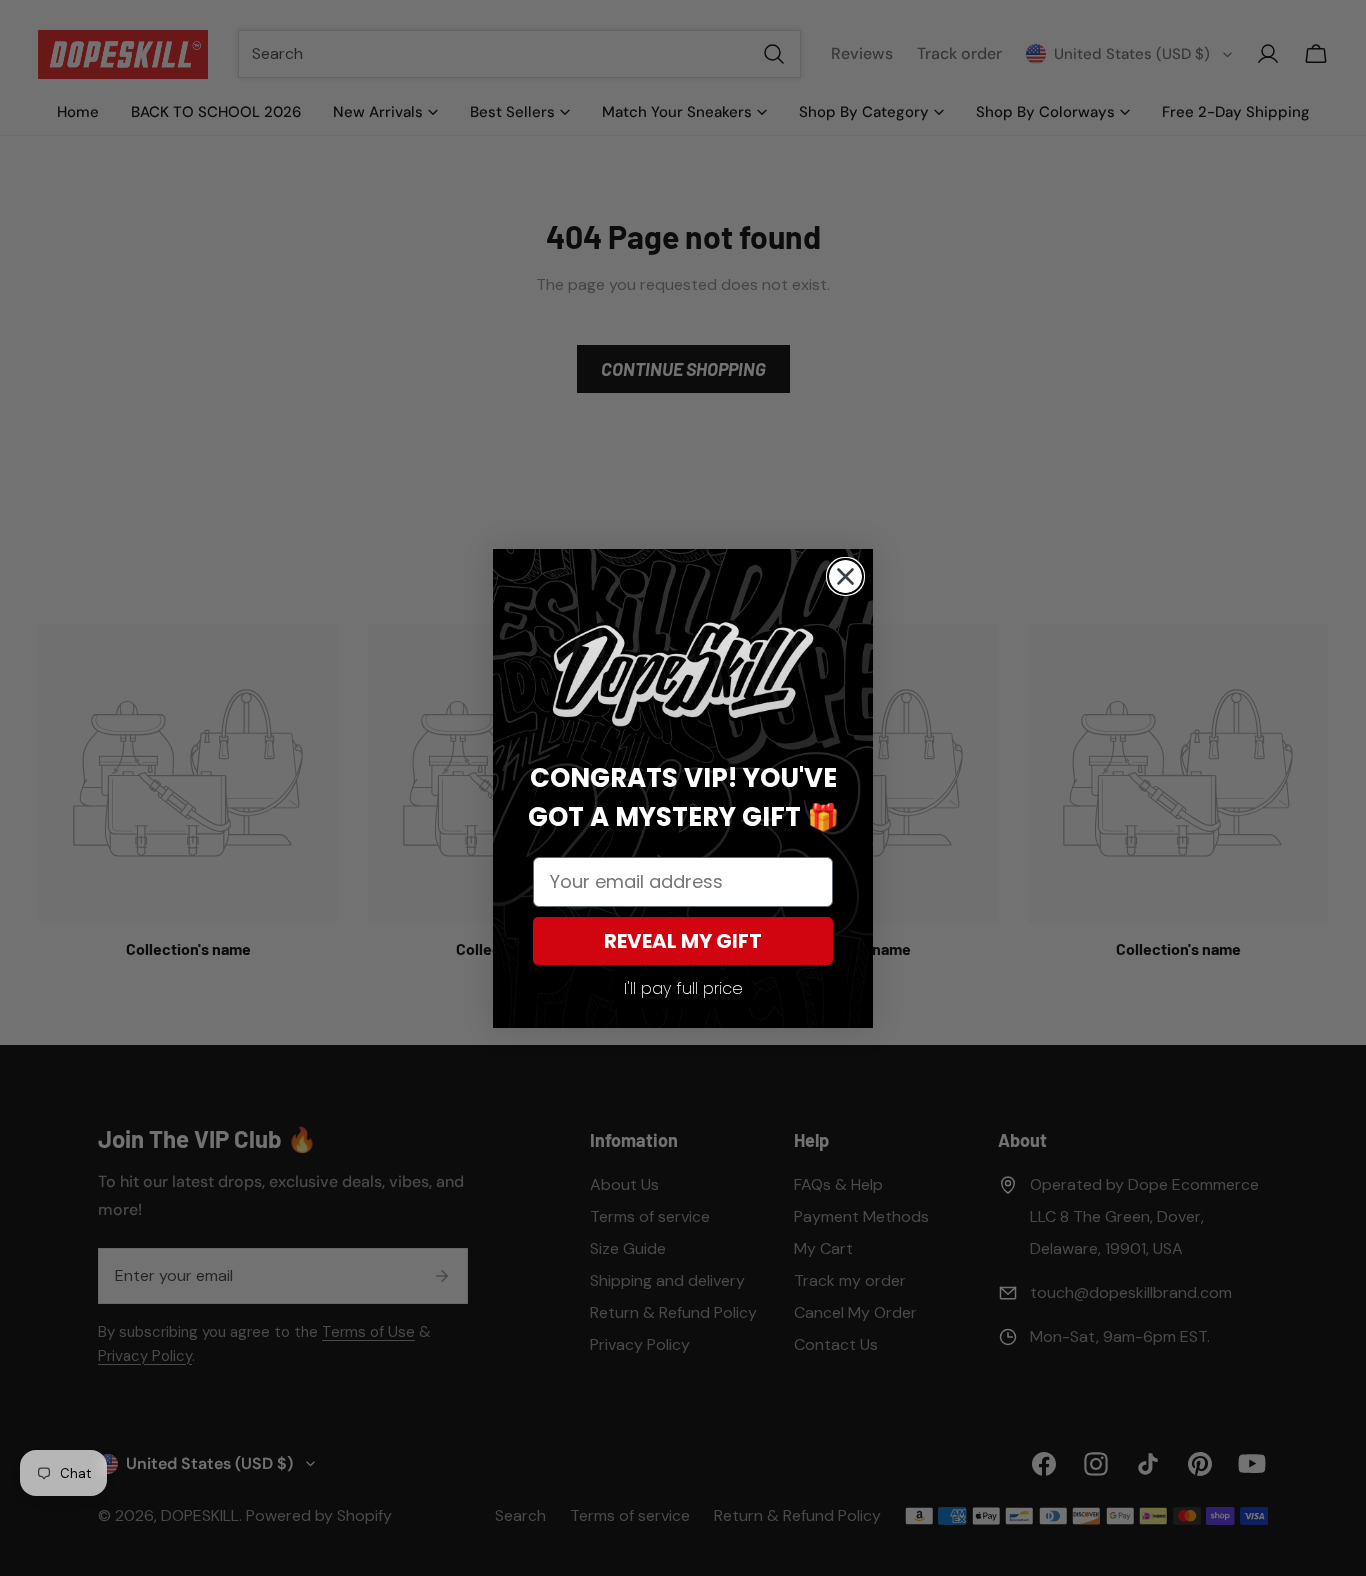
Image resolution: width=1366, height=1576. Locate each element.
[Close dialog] (845, 576)
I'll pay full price (683, 988)
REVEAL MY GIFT (683, 941)
